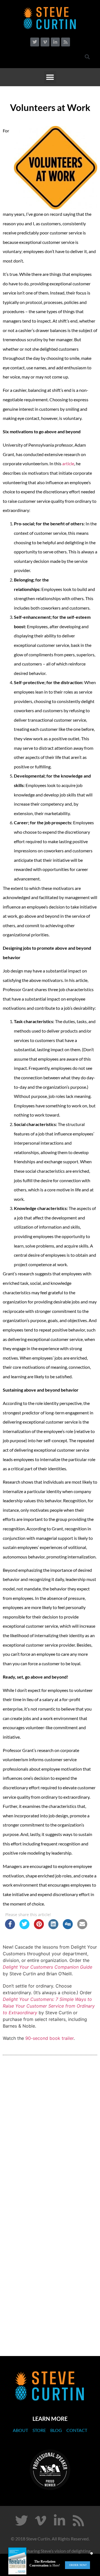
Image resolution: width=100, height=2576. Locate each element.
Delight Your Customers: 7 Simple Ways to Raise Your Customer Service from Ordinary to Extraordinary (49, 2006)
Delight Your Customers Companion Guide (47, 1967)
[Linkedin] (55, 42)
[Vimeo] (45, 42)
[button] (87, 57)
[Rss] (66, 42)
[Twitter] (35, 42)
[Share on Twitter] (24, 1927)
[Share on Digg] (68, 1927)
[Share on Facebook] (10, 1927)
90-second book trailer (49, 2038)
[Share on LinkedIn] (53, 1927)
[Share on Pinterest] (39, 1927)
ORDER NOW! (78, 2565)
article (68, 463)
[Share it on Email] (82, 1927)
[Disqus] (50, 2138)
